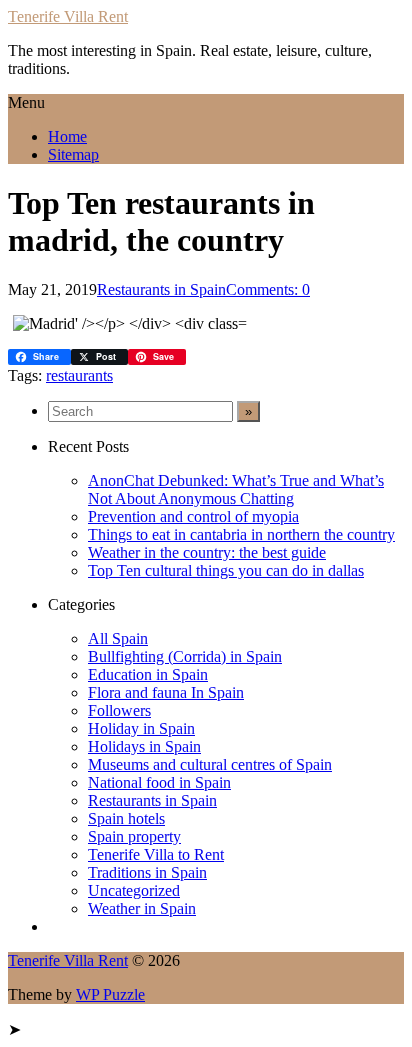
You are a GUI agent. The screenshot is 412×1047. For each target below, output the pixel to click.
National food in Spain (159, 782)
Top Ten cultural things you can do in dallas (226, 570)
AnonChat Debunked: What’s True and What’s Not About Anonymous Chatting (236, 489)
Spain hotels (126, 818)
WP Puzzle (110, 994)
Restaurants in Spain (161, 289)
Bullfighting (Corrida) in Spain (185, 656)
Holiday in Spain (141, 728)
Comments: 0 (268, 289)
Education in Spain (148, 674)
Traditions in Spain (147, 872)
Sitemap (73, 154)
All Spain (118, 638)
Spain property (134, 836)
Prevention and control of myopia (193, 516)
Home (67, 136)
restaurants (79, 375)
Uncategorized (134, 890)
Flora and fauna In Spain (166, 692)
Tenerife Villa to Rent (156, 854)
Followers (119, 710)
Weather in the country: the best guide (207, 552)
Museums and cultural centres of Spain (210, 764)
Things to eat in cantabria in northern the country (241, 534)
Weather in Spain (142, 908)
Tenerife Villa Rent (68, 16)
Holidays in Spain (144, 746)
